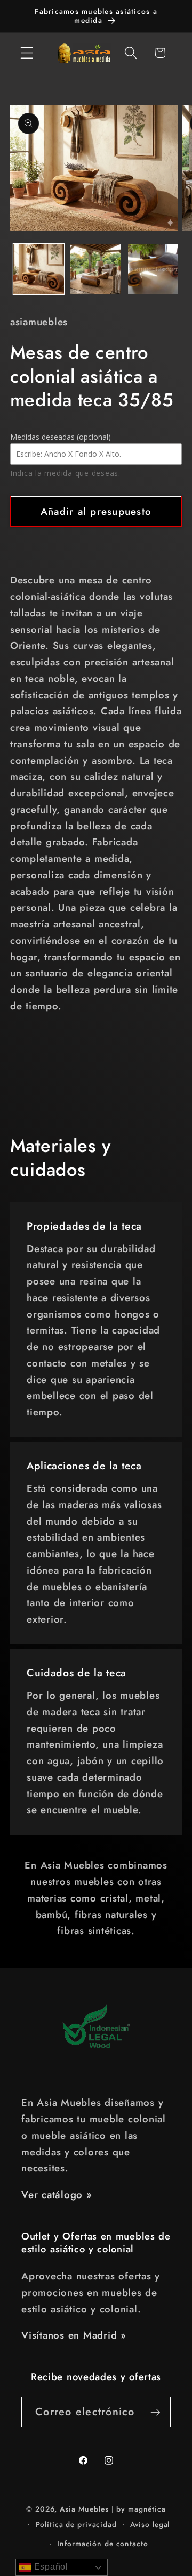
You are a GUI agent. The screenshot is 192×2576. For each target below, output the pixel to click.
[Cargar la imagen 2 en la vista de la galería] (96, 269)
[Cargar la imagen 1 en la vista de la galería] (39, 269)
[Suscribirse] (155, 2412)
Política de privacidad (76, 2524)
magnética (147, 2509)
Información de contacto (102, 2544)
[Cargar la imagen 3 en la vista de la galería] (153, 269)
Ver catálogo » (57, 2195)
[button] (27, 53)
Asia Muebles (84, 2509)
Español (50, 2567)
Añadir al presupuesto (96, 511)
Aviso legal (150, 2524)
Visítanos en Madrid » (74, 2335)
